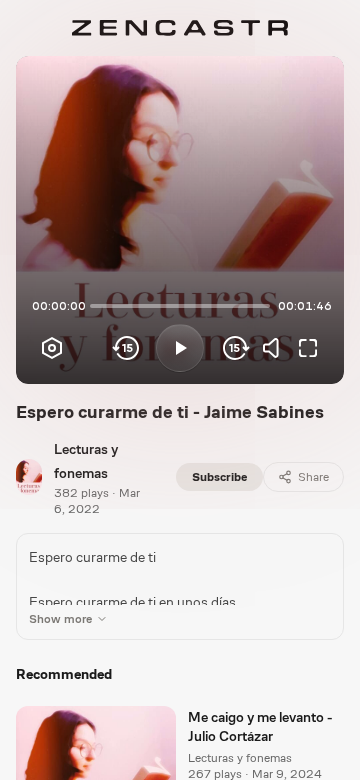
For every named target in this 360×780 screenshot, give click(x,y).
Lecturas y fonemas (240, 758)
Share (313, 477)
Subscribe (219, 477)
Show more (60, 619)
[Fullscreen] (308, 348)
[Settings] (52, 348)
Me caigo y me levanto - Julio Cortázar (260, 726)
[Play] (180, 348)
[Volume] (276, 348)
